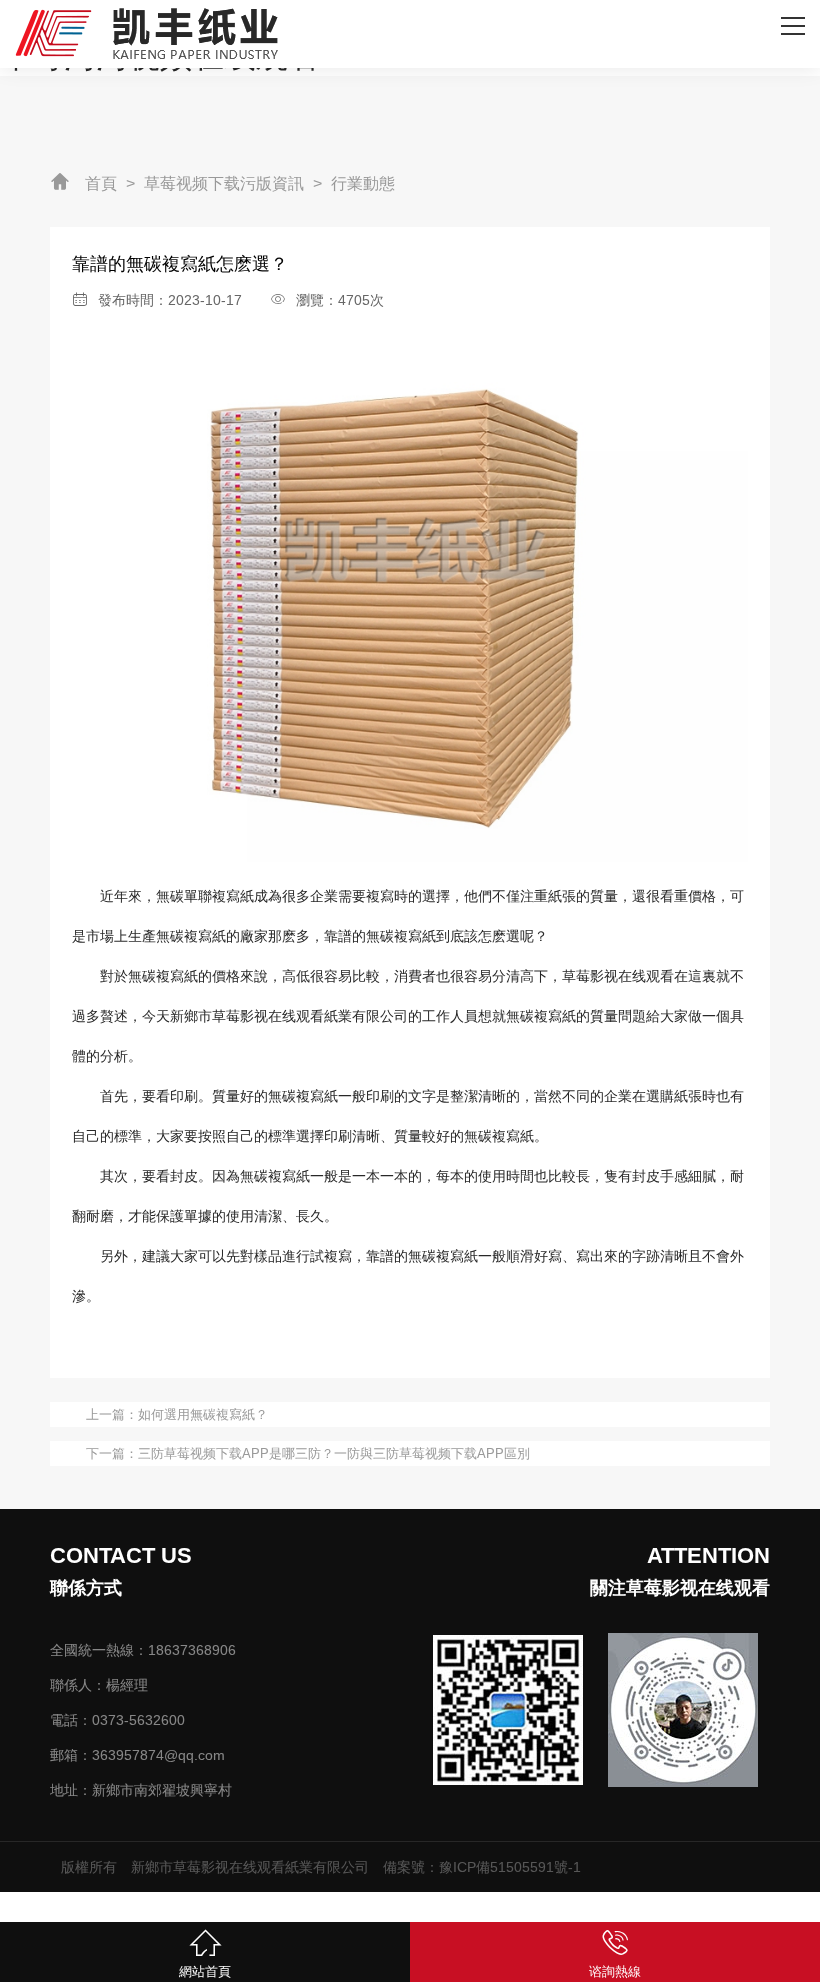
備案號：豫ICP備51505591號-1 (482, 1867)
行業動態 (363, 183)
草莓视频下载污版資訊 (224, 183)
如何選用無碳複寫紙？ (203, 1414)
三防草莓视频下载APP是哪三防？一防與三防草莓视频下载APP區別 (334, 1453)
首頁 (101, 183)
